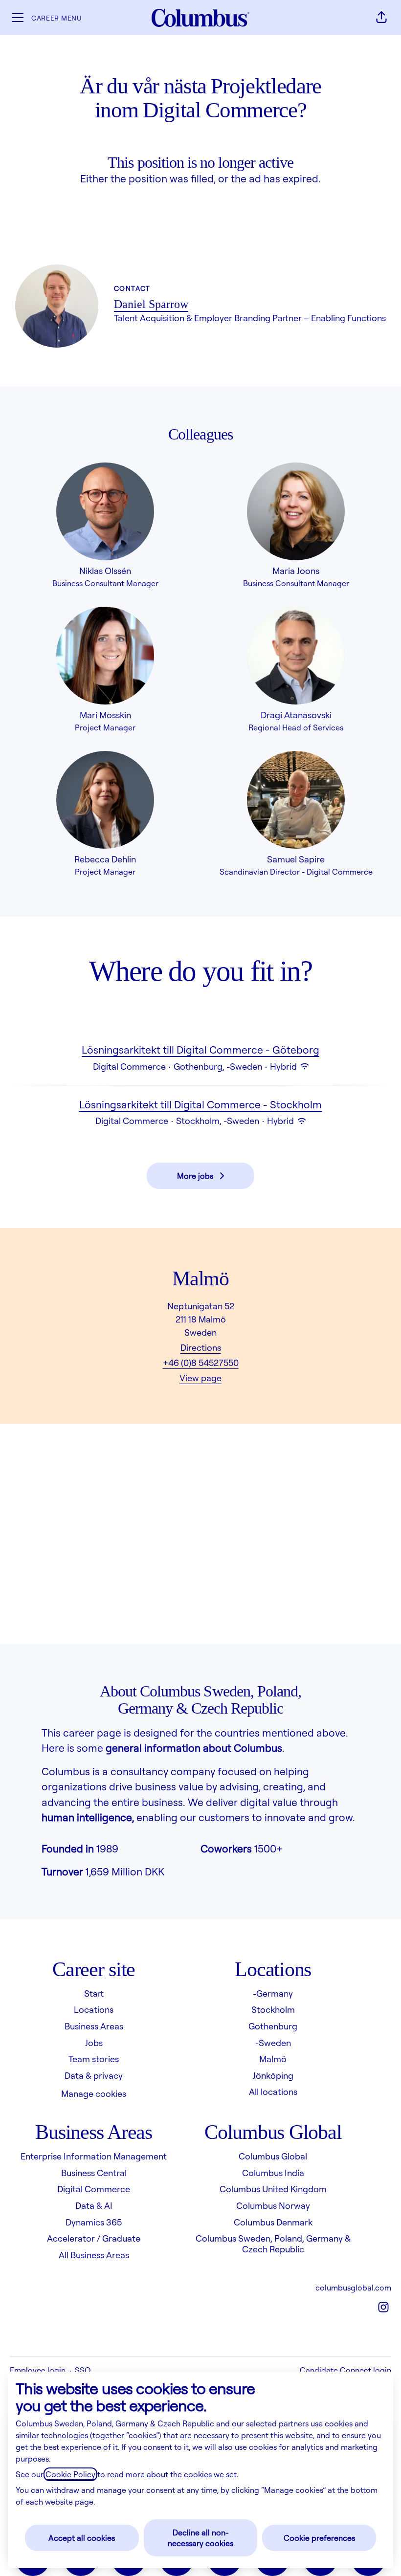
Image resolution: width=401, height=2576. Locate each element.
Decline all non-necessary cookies (200, 2538)
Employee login (38, 2370)
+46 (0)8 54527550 (201, 1363)
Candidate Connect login (345, 2370)
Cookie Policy (70, 2474)
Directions (201, 1347)
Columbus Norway (273, 2205)
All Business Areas (94, 2255)
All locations (273, 2092)
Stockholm (273, 2009)
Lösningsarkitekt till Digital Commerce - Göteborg (200, 1050)
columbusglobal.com (353, 2288)
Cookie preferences (319, 2538)
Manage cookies (94, 2093)
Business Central (94, 2173)
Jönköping (273, 2075)
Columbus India (273, 2173)
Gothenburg (273, 2026)
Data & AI (94, 2205)
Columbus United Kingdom (273, 2189)
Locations (94, 2009)
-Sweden (273, 2043)
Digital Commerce (94, 2189)
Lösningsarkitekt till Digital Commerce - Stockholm (200, 1104)
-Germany (273, 1993)
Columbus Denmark (273, 2222)
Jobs (94, 2043)
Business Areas (94, 2026)
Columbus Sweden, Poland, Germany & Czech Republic (273, 2244)
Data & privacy (94, 2075)
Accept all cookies (82, 2538)
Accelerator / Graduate (94, 2238)
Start (94, 1993)
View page (200, 1378)
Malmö (273, 2059)
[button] (381, 18)
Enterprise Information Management (94, 2156)
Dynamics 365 (94, 2222)
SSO (83, 2370)
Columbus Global (273, 2156)
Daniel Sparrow (151, 304)
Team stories (94, 2059)
